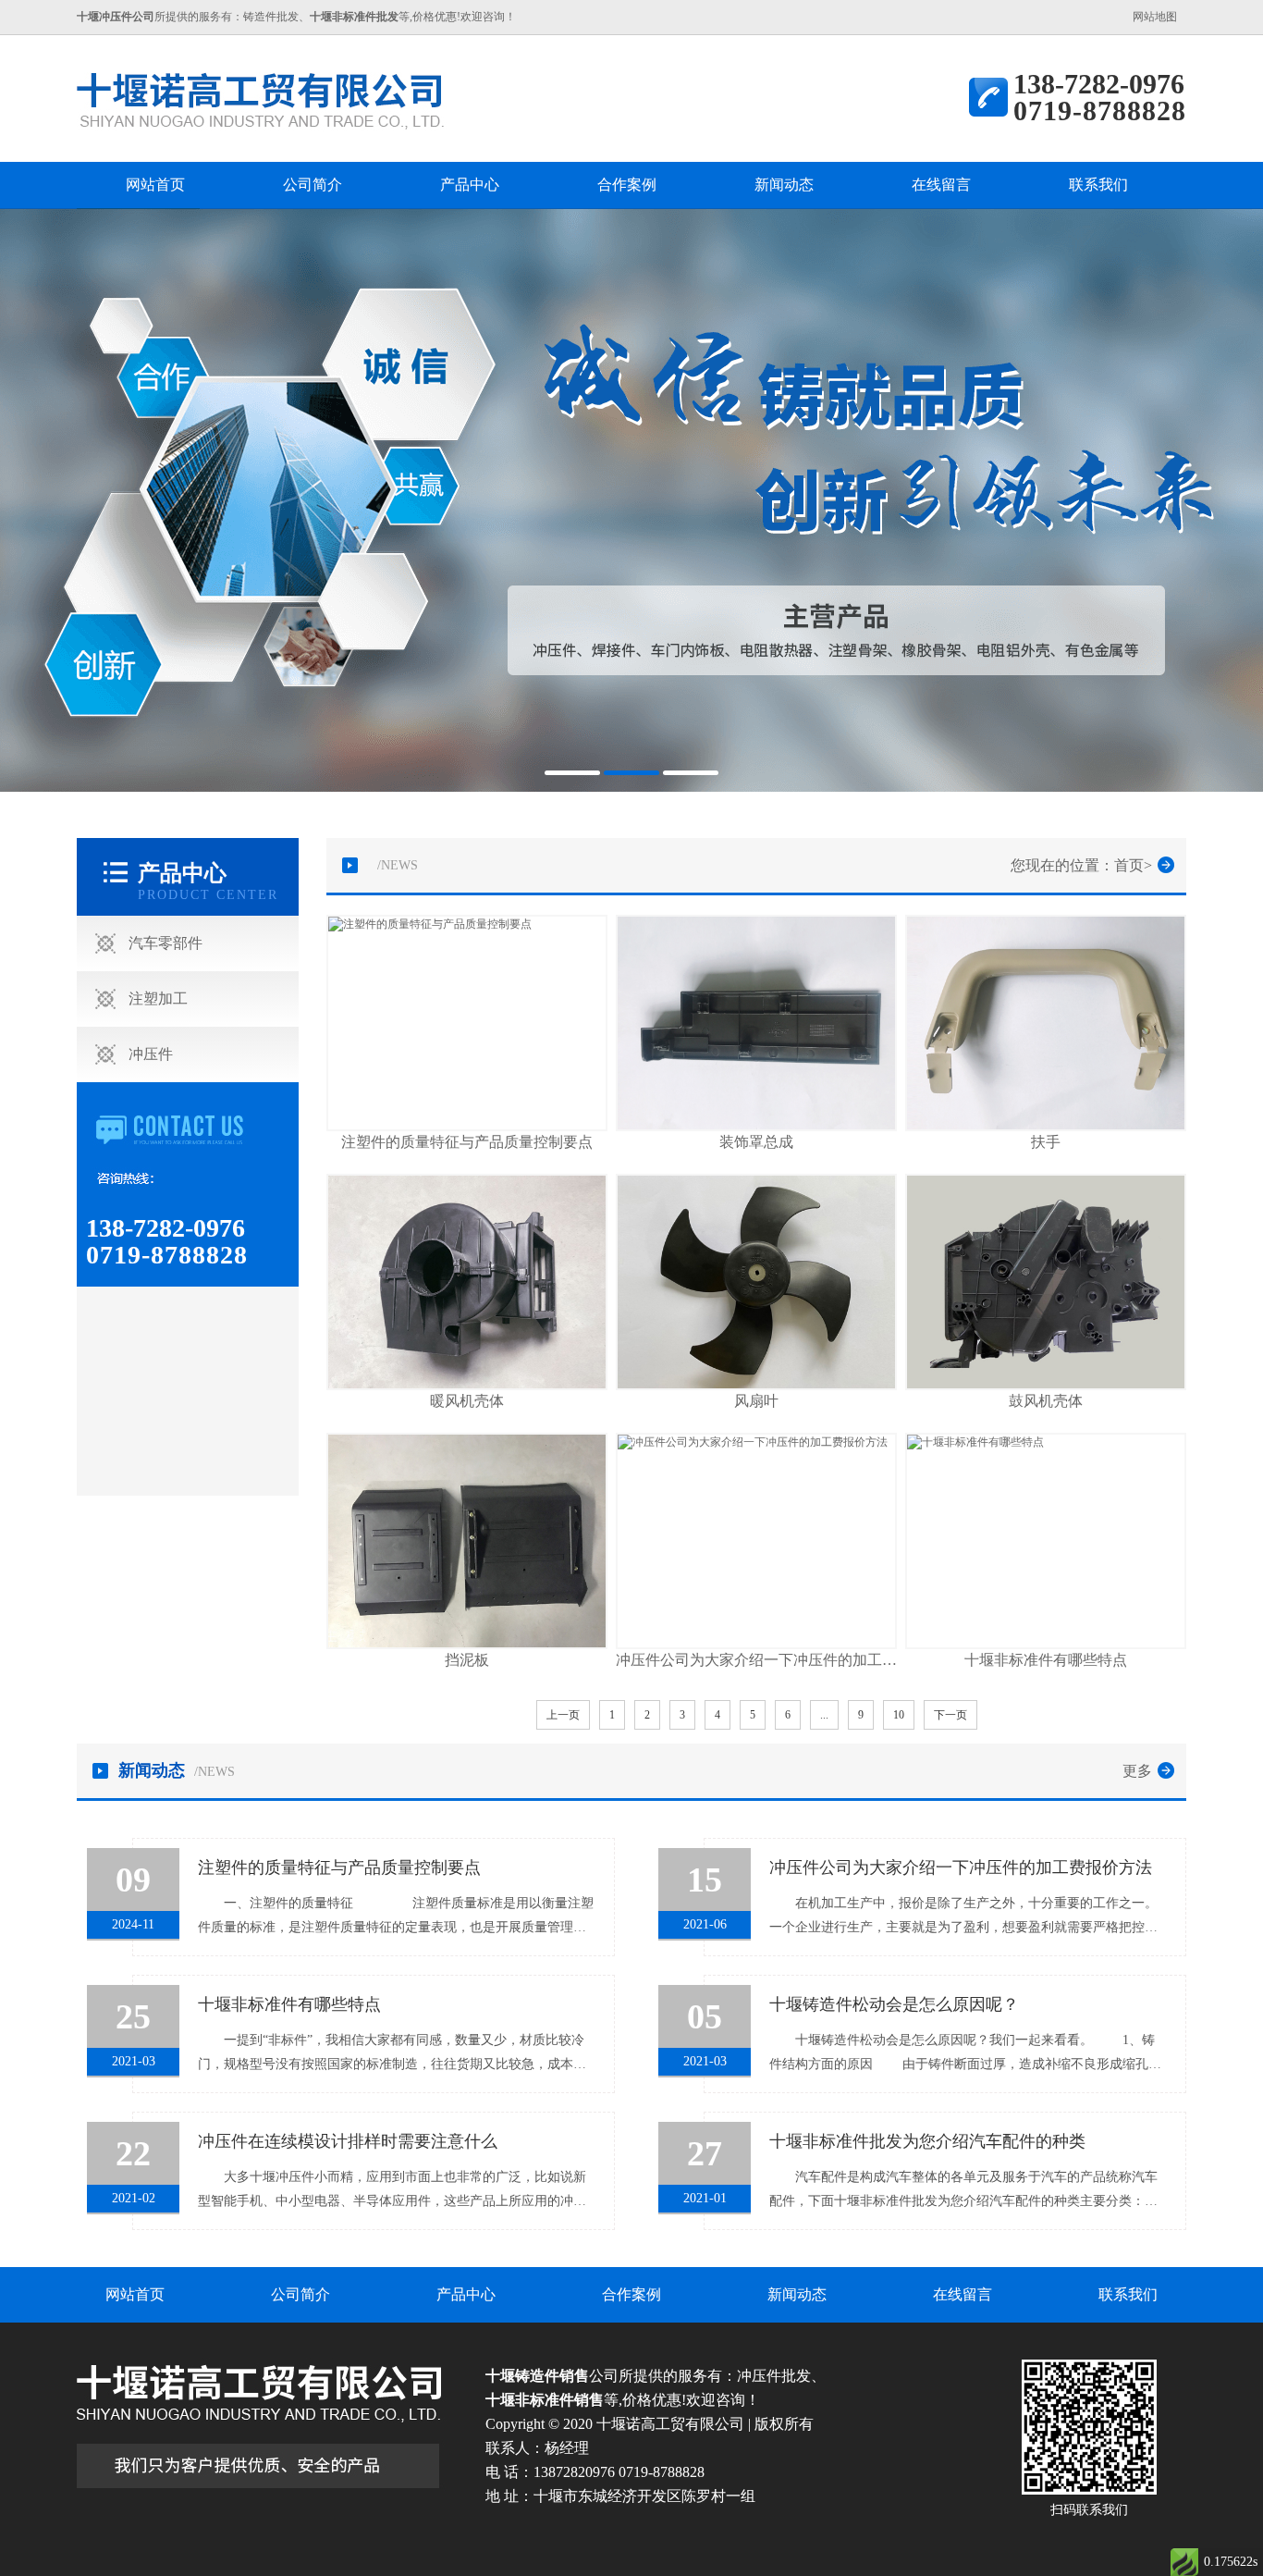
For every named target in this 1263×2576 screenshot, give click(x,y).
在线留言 (941, 185)
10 (899, 1715)
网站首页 (155, 185)
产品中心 (470, 185)
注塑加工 (158, 998)
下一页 (950, 1715)
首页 (1129, 865)
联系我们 (1098, 185)
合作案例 (627, 185)
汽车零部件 (166, 943)
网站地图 (1155, 17)
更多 (1137, 1771)
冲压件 (151, 1054)
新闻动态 (784, 185)
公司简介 (313, 185)
